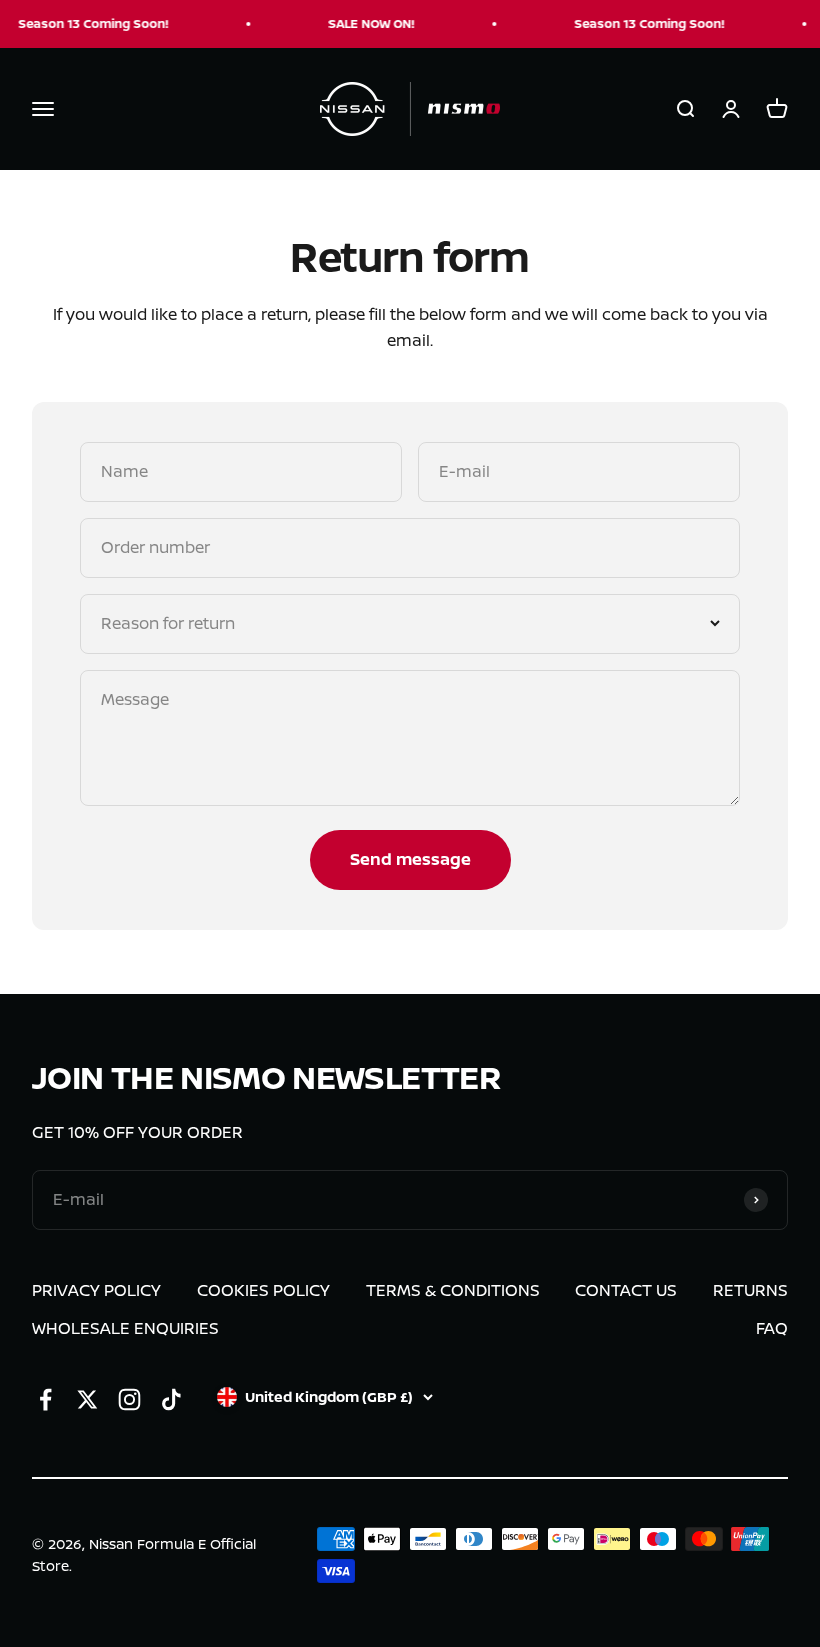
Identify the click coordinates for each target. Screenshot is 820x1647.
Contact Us (626, 1290)
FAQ (772, 1328)
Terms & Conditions (453, 1290)
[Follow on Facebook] (45, 1399)
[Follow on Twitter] (87, 1399)
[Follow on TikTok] (171, 1399)
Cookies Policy (263, 1290)
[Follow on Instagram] (129, 1399)
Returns (750, 1290)
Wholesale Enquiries (125, 1328)
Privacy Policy (96, 1290)
